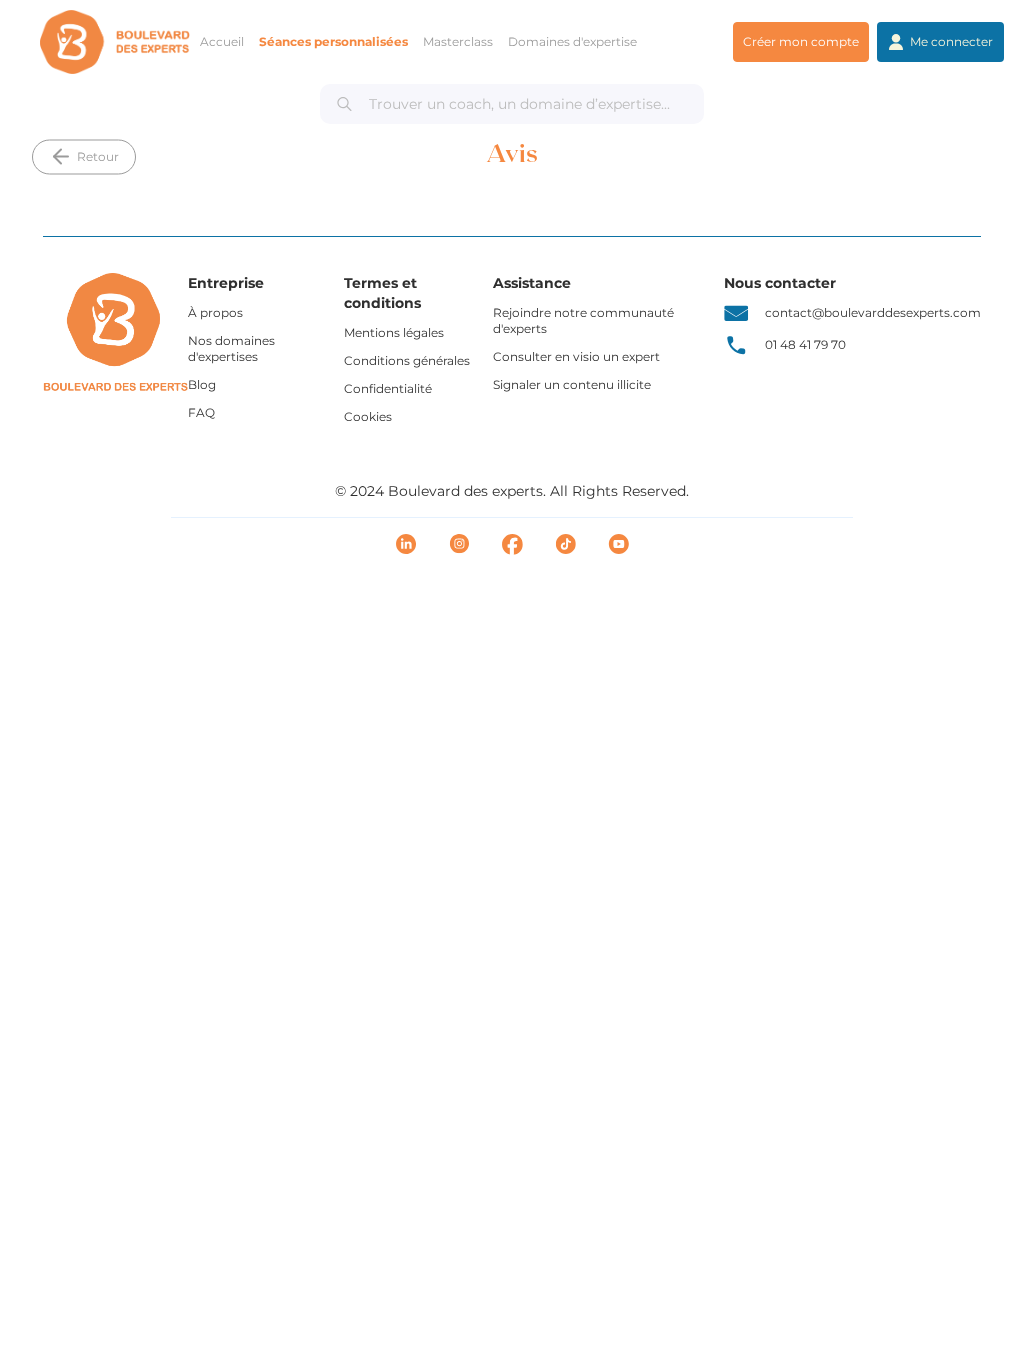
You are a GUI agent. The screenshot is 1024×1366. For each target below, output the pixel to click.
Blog (202, 384)
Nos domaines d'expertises (231, 348)
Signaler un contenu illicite (572, 384)
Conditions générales (407, 360)
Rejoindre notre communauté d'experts (583, 320)
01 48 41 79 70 (805, 344)
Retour (98, 156)
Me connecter (951, 41)
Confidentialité (388, 388)
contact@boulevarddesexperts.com (873, 312)
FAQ (201, 412)
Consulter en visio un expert (576, 356)
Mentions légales (394, 332)
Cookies (368, 416)
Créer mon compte (801, 41)
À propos (215, 312)
